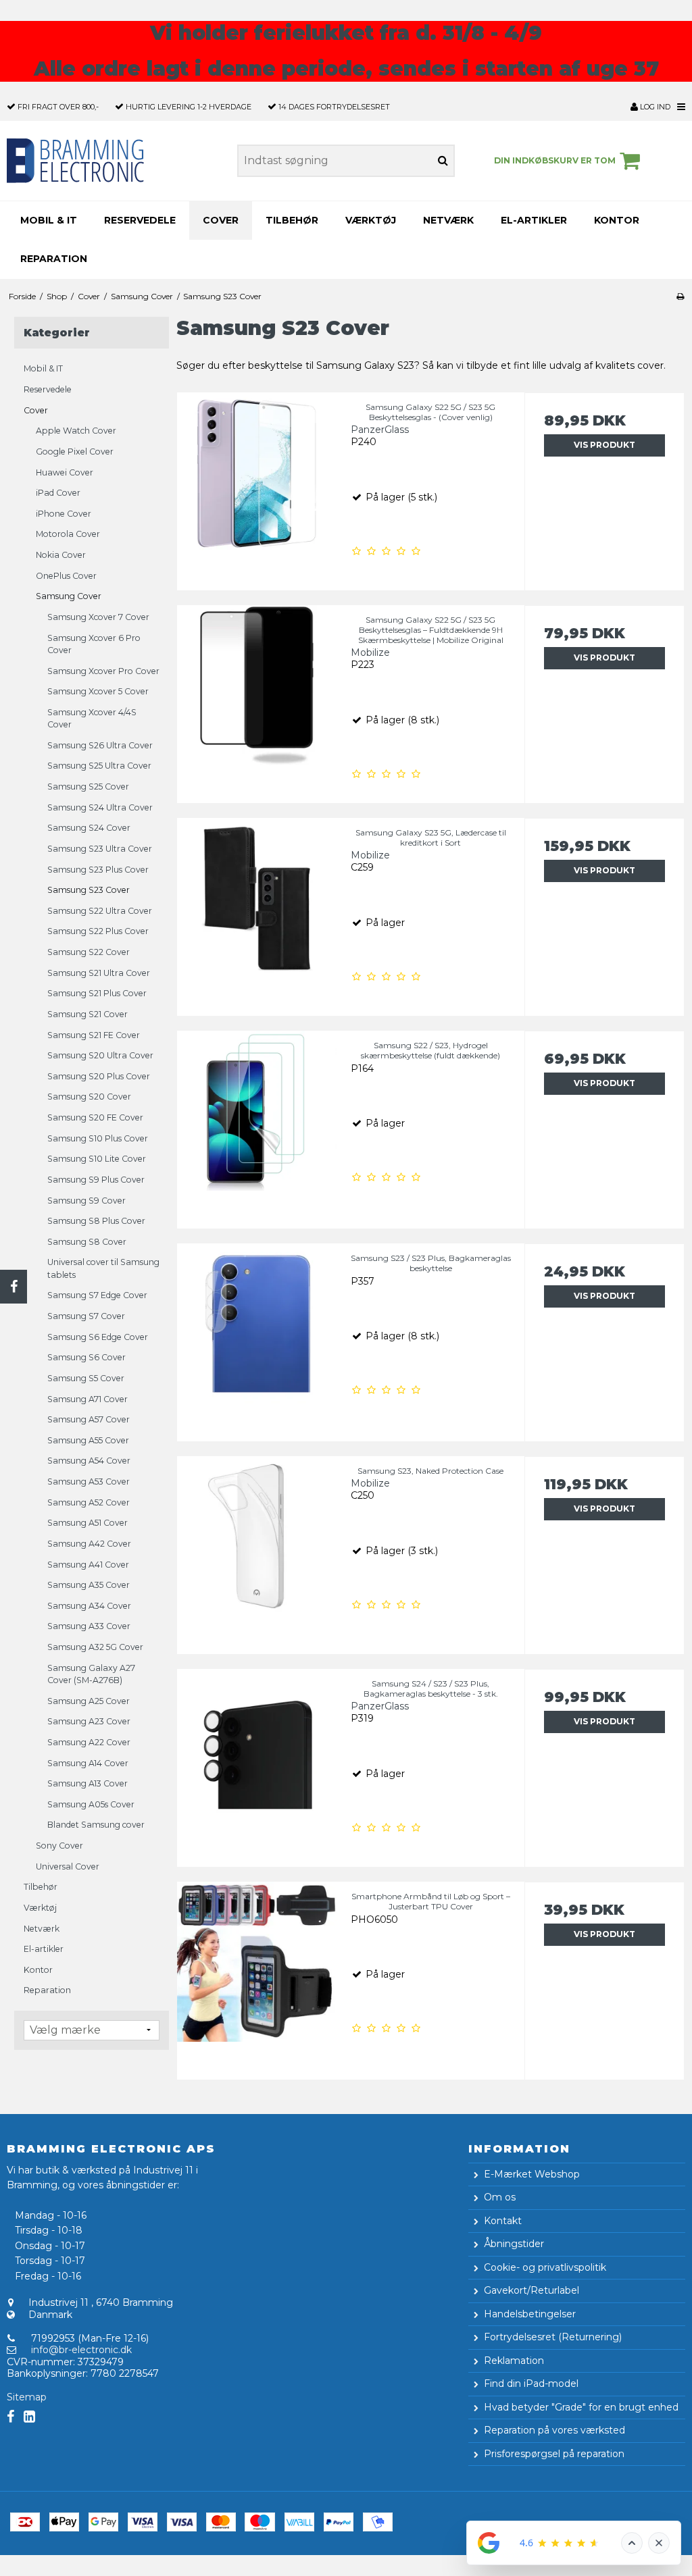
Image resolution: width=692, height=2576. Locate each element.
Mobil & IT (49, 220)
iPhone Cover (64, 514)
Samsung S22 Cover (89, 952)
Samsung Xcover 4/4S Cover (92, 718)
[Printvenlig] (680, 296)
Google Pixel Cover (75, 452)
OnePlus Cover (66, 576)
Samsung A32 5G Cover (95, 1647)
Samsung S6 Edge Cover (98, 1337)
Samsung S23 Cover (89, 890)
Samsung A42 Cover (89, 1544)
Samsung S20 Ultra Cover (100, 1055)
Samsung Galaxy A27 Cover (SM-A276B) (91, 1674)
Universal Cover (68, 1866)
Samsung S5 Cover (86, 1378)
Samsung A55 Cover (88, 1440)
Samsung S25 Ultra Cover (99, 766)
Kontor (617, 220)
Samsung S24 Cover (89, 828)
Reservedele (140, 220)
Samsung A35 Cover (89, 1585)
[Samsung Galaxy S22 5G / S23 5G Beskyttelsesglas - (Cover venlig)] (257, 472)
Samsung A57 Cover (89, 1419)
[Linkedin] (29, 2417)
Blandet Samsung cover (96, 1825)
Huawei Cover (65, 472)
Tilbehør (292, 220)
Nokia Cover (61, 555)
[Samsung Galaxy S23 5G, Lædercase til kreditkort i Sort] (257, 898)
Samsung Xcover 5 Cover (98, 691)
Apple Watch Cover (76, 431)
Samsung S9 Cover (86, 1201)
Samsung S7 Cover (86, 1316)
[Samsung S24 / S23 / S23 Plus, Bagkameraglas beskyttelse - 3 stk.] (257, 1749)
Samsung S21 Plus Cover (97, 993)
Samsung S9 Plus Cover (96, 1180)
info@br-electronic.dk (81, 2350)
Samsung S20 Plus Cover (99, 1076)
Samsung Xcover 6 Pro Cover (94, 644)
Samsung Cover (69, 596)
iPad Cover (58, 493)
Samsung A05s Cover (91, 1804)
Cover (221, 220)
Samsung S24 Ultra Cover (100, 807)
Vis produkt (604, 445)
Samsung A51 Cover (88, 1523)
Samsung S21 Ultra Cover (99, 973)
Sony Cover (59, 1846)
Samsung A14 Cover (88, 1763)
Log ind (654, 107)
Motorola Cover (68, 534)
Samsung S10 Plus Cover (98, 1138)
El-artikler (534, 220)
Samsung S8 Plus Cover (96, 1221)
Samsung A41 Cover (88, 1565)
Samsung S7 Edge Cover (97, 1295)
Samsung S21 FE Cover (94, 1035)
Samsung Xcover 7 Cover (98, 617)
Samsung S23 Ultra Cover (100, 849)
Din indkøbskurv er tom (555, 160)
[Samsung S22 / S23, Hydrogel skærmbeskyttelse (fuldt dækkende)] (257, 1111)
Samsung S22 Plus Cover (98, 931)
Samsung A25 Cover (89, 1701)
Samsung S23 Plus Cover (98, 870)
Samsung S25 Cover (88, 787)
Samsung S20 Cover (89, 1097)
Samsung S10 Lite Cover (97, 1159)
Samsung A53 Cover (89, 1482)
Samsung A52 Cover (89, 1502)
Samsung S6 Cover (86, 1357)
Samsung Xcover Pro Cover (103, 671)
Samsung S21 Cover (88, 1014)
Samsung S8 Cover (87, 1242)
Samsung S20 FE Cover (95, 1117)
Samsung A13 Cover (88, 1783)
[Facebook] (14, 1287)
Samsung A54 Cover (89, 1461)
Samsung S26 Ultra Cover (100, 745)
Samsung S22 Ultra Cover (100, 911)
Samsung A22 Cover (89, 1742)
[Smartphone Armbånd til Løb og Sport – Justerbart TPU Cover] (257, 1962)
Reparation (54, 259)
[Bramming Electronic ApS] (115, 161)
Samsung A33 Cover (89, 1626)
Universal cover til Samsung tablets (103, 1268)
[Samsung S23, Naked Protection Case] (257, 1536)
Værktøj (371, 220)
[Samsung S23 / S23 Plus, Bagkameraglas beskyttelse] (257, 1323)
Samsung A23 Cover (89, 1721)
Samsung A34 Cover (89, 1606)
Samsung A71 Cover (88, 1399)
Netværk (448, 220)
